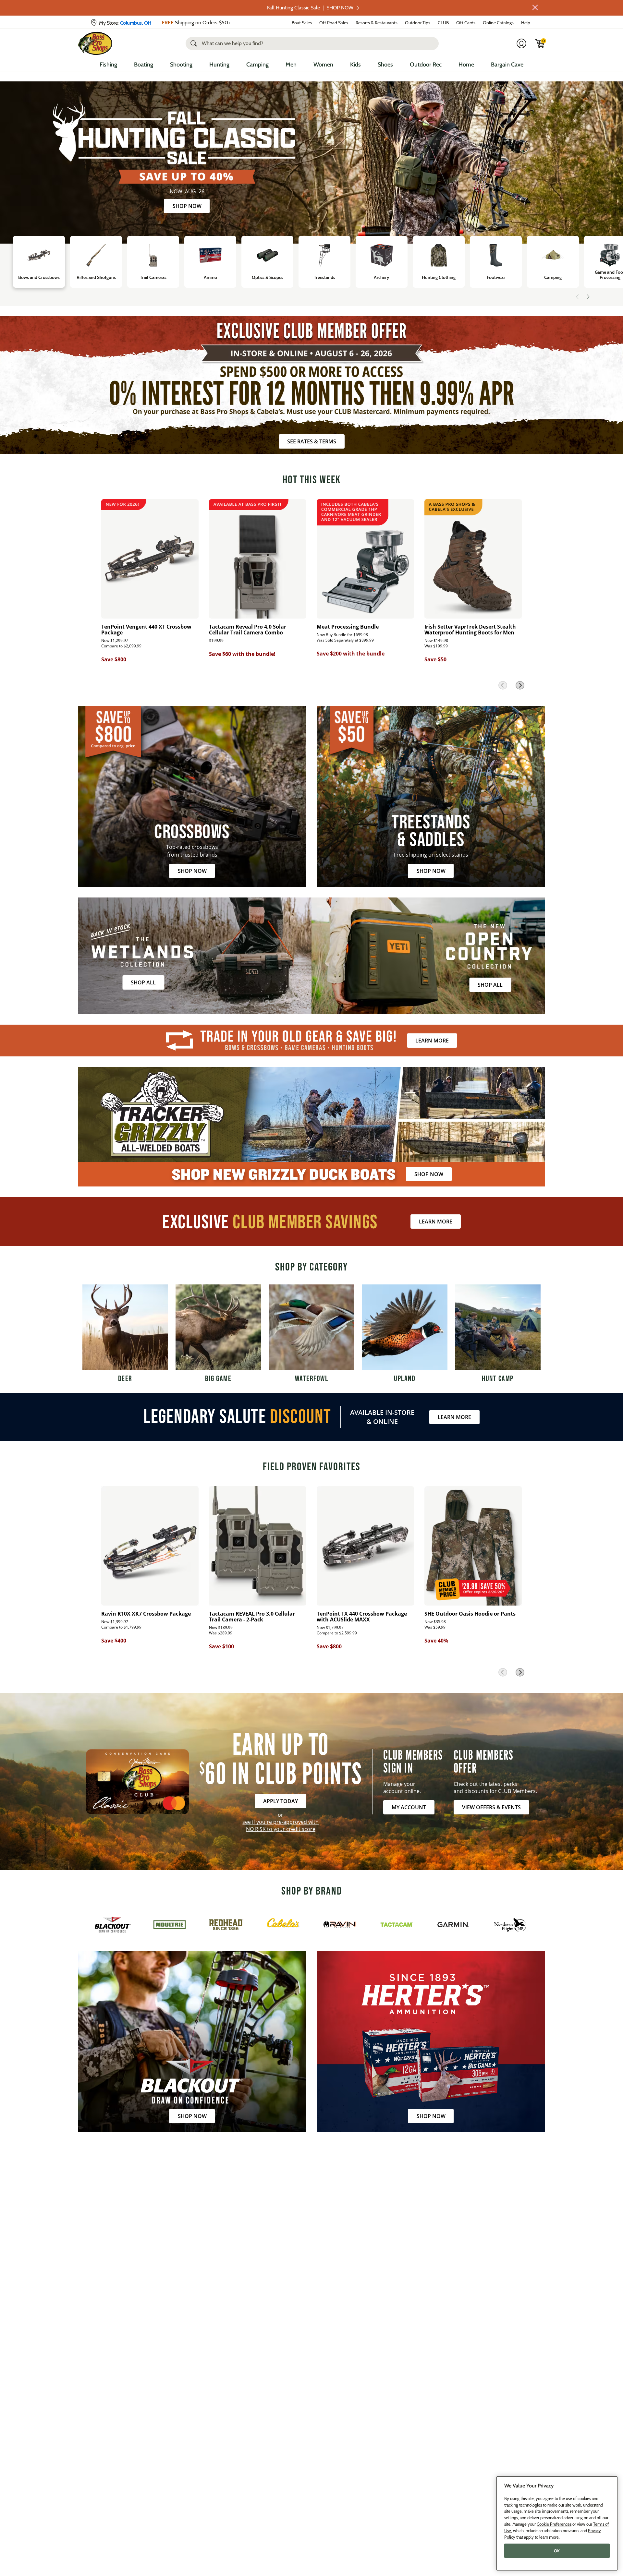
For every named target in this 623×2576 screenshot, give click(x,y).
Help (526, 23)
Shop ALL (143, 982)
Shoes (385, 65)
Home (466, 65)
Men (291, 65)
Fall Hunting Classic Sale (310, 8)
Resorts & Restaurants (377, 23)
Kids (355, 65)
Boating (144, 65)
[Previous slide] (578, 297)
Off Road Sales (334, 23)
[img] (540, 43)
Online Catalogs (498, 23)
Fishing (108, 65)
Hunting (219, 65)
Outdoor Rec (426, 65)
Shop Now (187, 206)
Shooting (181, 65)
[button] (535, 7)
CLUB (443, 23)
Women (323, 65)
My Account (409, 1807)
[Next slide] (588, 297)
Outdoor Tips (418, 23)
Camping (257, 65)
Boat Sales (302, 23)
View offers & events (491, 1807)
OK (557, 2551)
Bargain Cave (507, 65)
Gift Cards (466, 23)
